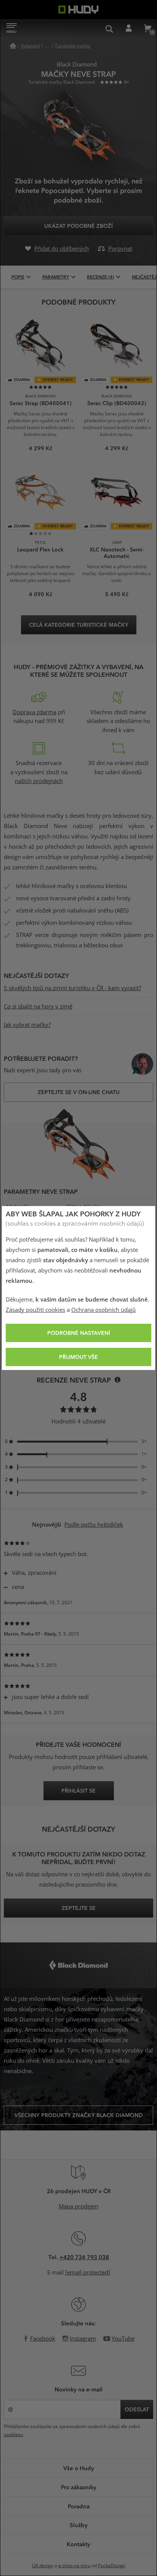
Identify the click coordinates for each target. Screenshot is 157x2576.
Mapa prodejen (78, 2206)
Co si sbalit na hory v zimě (38, 1007)
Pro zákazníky (79, 2487)
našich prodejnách (39, 781)
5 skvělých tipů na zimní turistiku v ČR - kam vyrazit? (72, 988)
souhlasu (13, 2435)
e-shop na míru (74, 2566)
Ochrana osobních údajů (103, 1310)
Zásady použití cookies (35, 1310)
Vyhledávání (109, 29)
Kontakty (78, 2544)
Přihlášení (128, 29)
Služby (79, 2525)
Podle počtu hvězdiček (94, 1525)
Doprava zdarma (34, 712)
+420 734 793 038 (84, 2257)
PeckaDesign (112, 2566)
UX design (43, 2566)
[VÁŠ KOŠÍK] (147, 29)
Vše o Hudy (79, 2468)
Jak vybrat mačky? (27, 1025)
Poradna (79, 2506)
